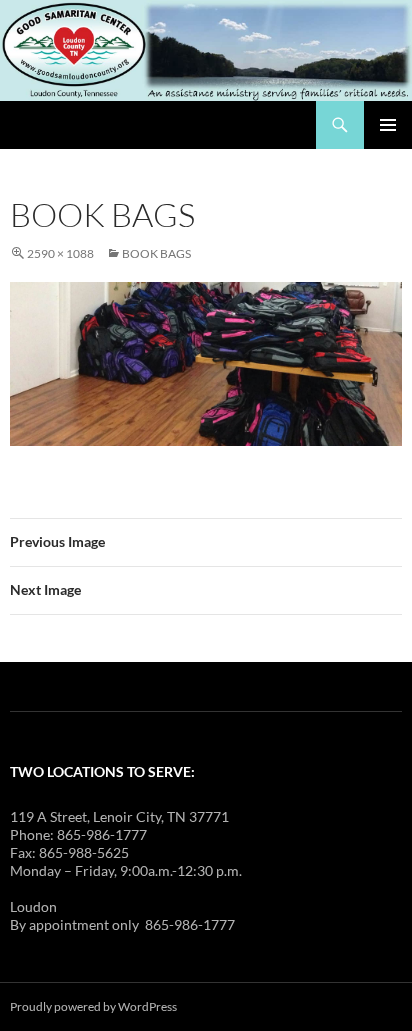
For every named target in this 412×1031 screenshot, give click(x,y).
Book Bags (156, 253)
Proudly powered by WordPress (93, 1006)
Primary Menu (388, 125)
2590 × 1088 (60, 253)
